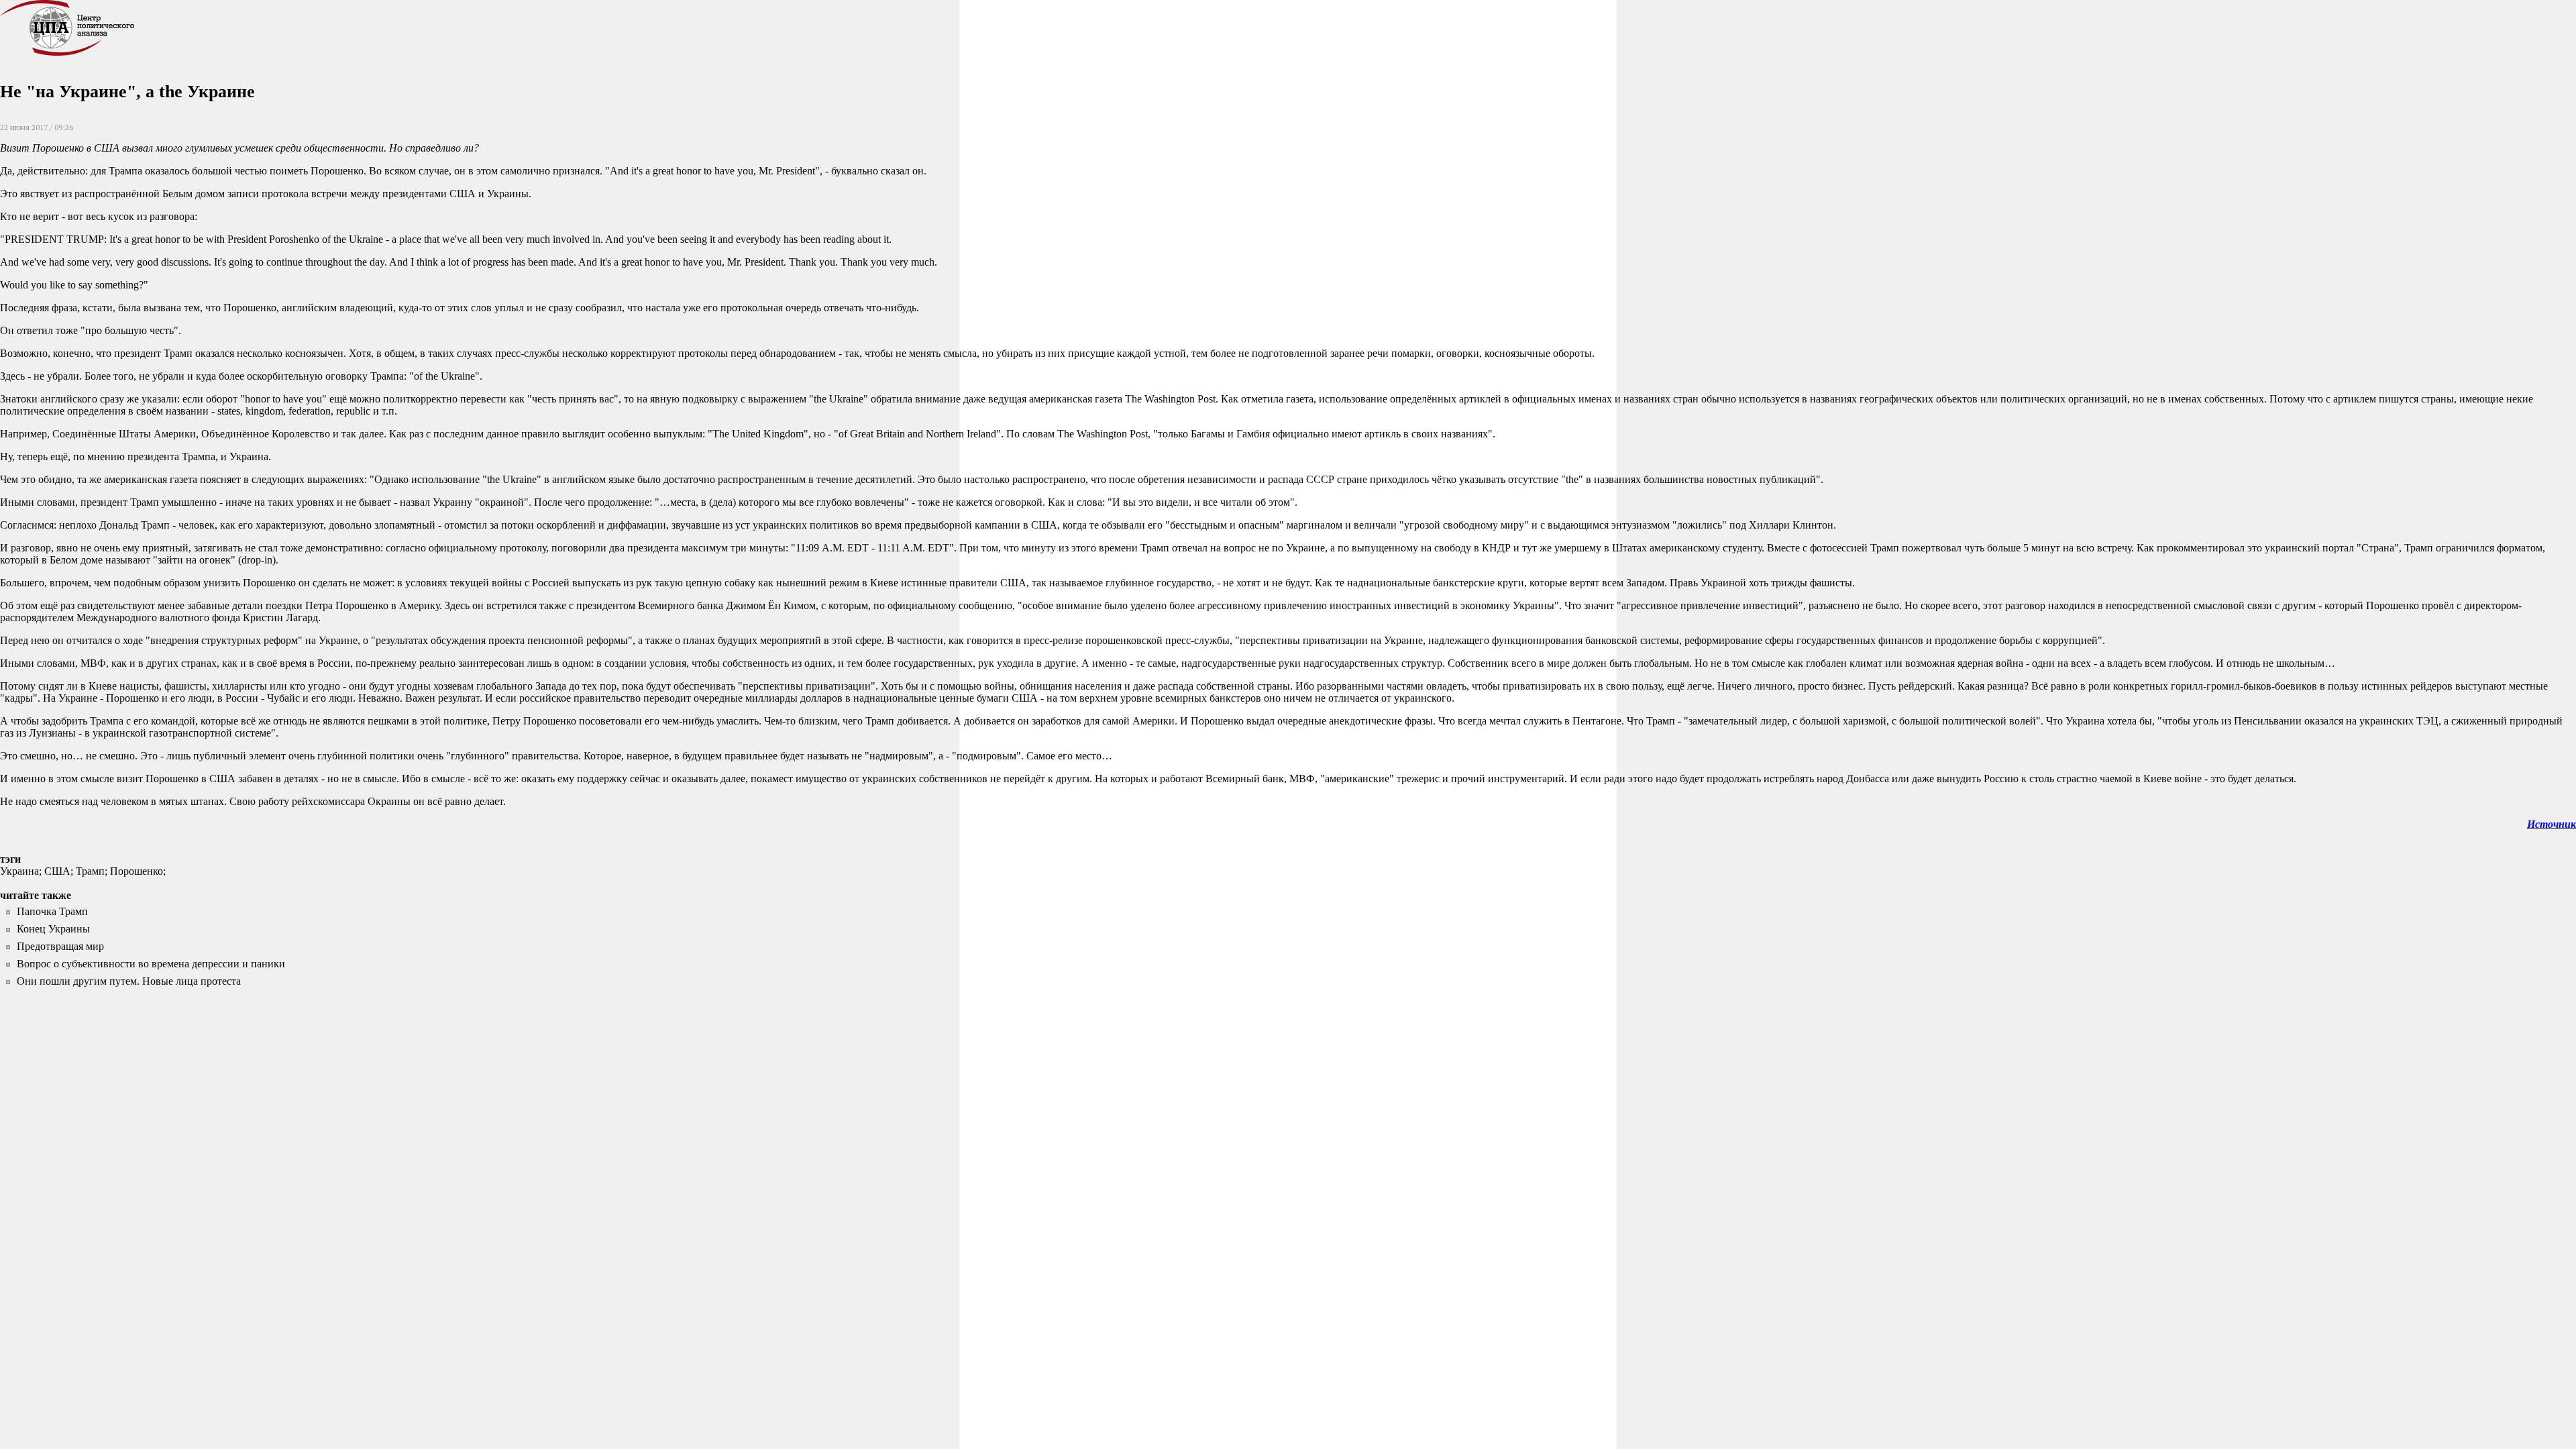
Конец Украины (53, 929)
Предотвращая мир (60, 946)
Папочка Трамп (52, 911)
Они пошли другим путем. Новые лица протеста (129, 981)
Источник (2552, 824)
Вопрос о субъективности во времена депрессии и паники (151, 964)
